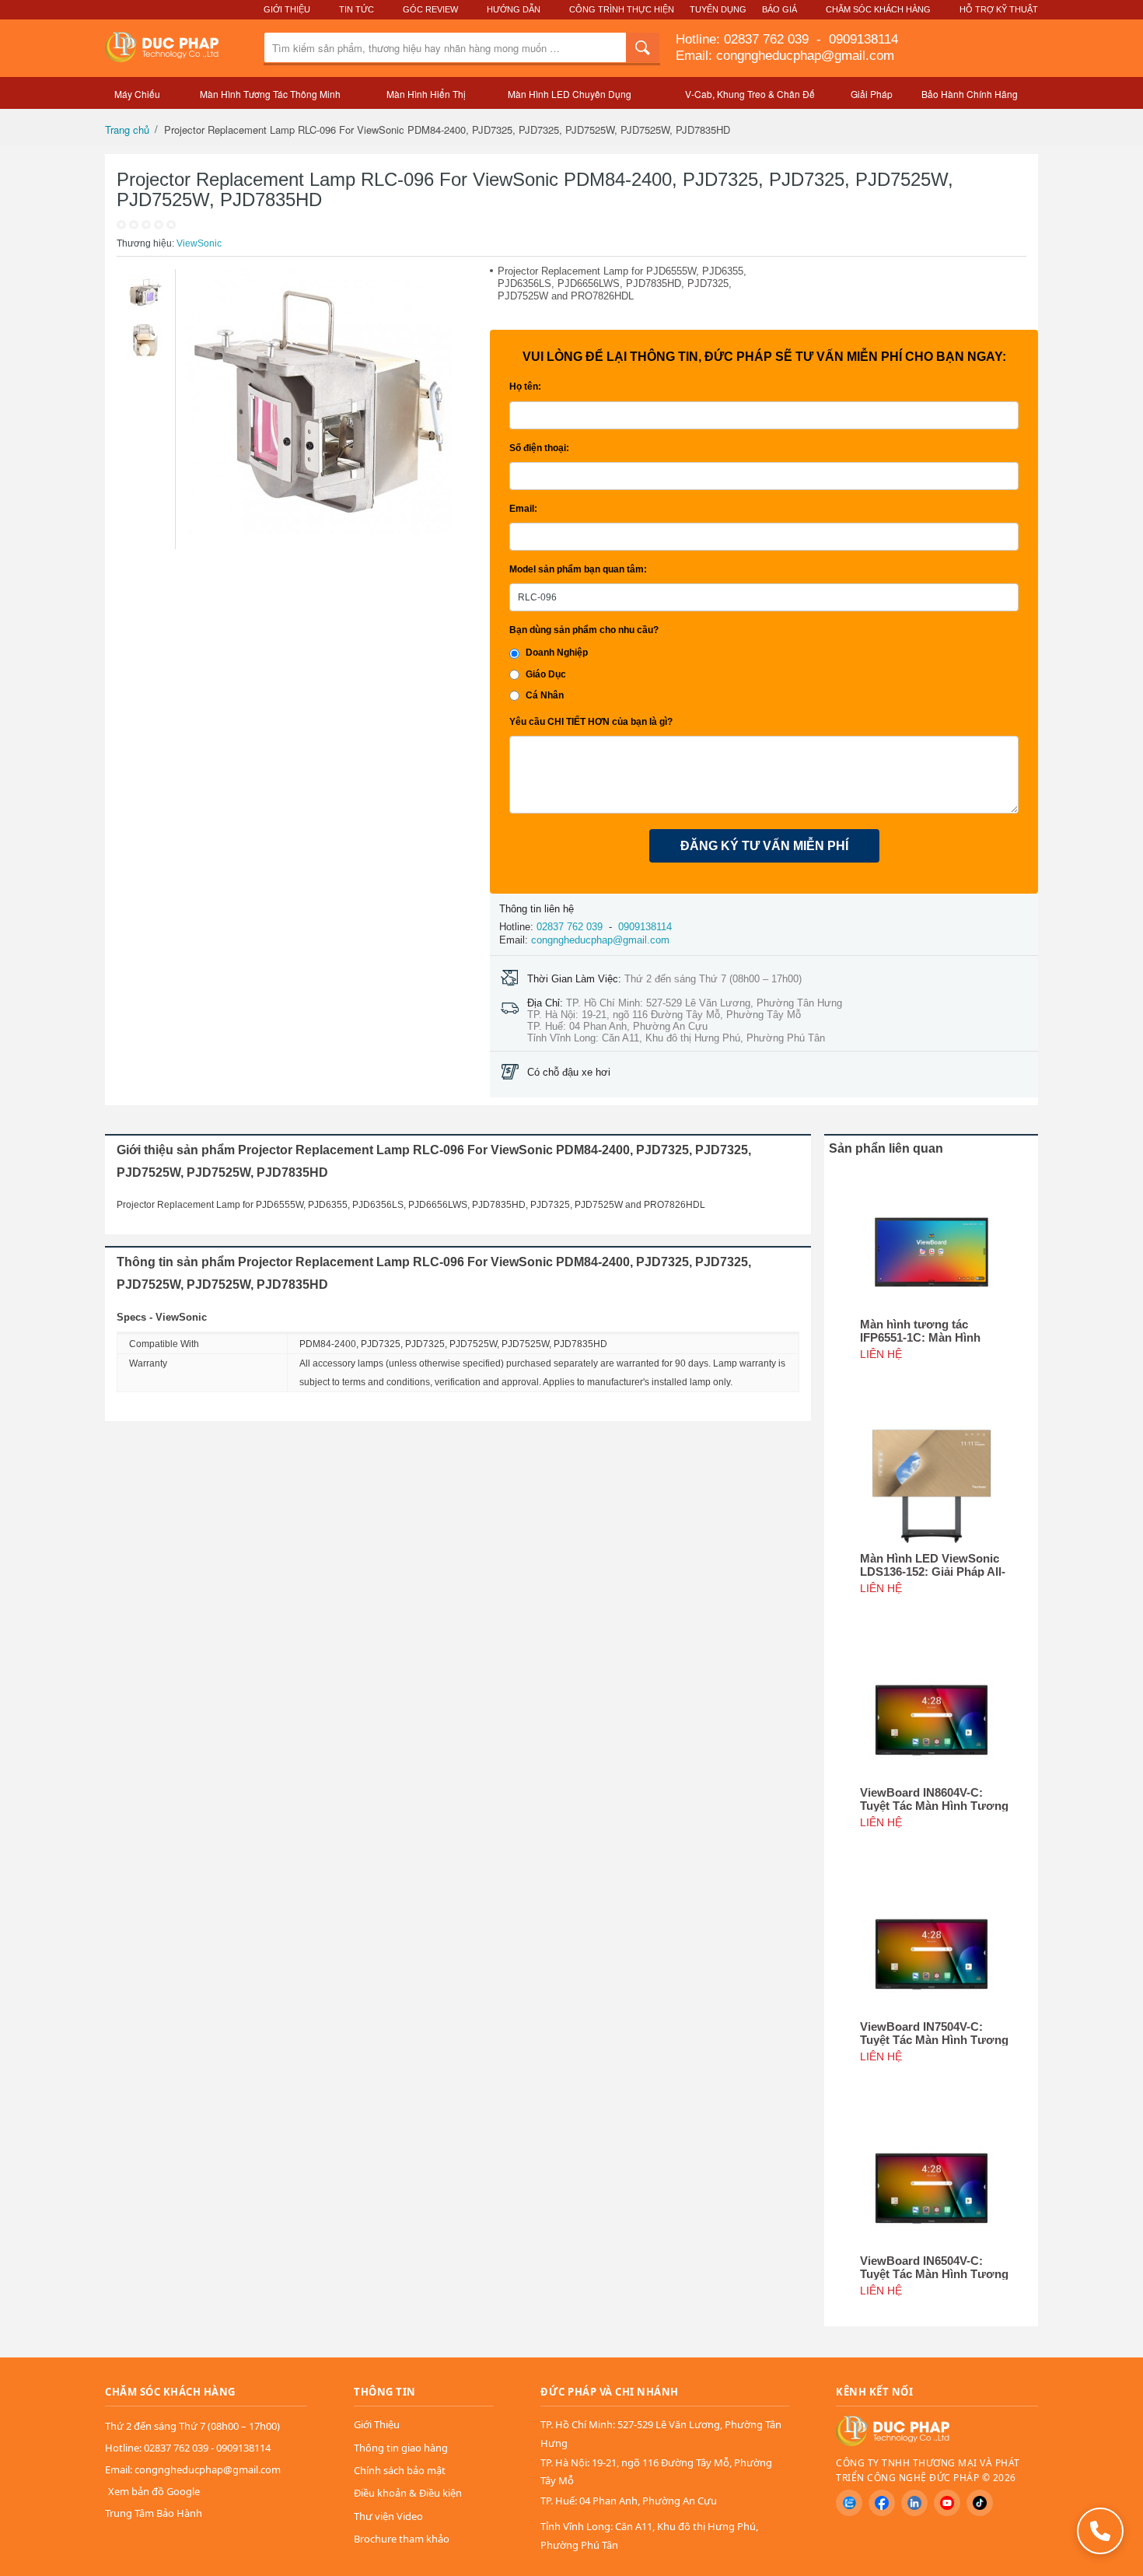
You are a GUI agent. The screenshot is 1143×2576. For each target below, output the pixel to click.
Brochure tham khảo (402, 2539)
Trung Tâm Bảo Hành (154, 2513)
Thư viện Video (388, 2516)
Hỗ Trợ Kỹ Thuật (999, 9)
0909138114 (862, 39)
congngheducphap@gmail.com (600, 940)
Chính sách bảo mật (400, 2470)
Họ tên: (525, 387)
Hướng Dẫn (514, 9)
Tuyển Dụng (718, 9)
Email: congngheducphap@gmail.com (785, 56)
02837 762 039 (768, 39)
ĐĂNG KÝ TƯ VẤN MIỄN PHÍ (764, 846)
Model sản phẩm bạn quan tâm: (578, 569)
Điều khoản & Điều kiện (408, 2493)
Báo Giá (779, 9)
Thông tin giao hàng (401, 2448)
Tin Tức (357, 9)
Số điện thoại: (539, 448)
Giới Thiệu (287, 9)
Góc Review (430, 9)
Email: (523, 509)
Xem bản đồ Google (154, 2491)
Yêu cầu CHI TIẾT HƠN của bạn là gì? (591, 722)
